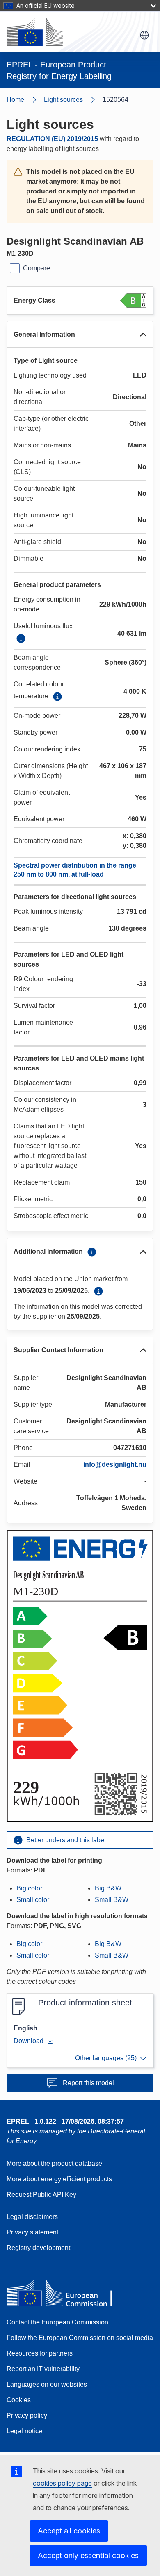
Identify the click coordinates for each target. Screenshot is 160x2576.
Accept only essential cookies (88, 2555)
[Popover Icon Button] (21, 638)
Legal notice (24, 2431)
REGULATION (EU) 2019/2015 (52, 139)
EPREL (65, 2121)
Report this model (88, 2083)
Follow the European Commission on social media (80, 2338)
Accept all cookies (69, 2531)
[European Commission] (35, 32)
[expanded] (143, 335)
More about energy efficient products (59, 2179)
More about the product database (54, 2164)
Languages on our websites (47, 2384)
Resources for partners (40, 2353)
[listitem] (73, 100)
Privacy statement (32, 2232)
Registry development (38, 2248)
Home (15, 100)
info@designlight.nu (115, 1464)
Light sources (63, 100)
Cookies (19, 2400)
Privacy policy (27, 2415)
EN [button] (144, 35)
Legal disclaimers (32, 2217)
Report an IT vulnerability (43, 2369)
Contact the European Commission (57, 2322)
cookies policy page (62, 2483)
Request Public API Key (41, 2195)
